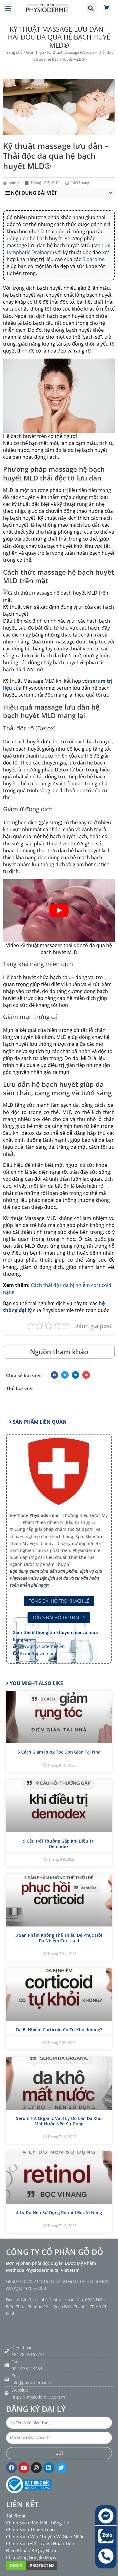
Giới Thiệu (35, 52)
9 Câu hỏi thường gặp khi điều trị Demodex (59, 1844)
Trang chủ (14, 52)
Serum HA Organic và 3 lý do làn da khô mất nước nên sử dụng (59, 2121)
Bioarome (93, 259)
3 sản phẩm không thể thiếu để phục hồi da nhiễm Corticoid (59, 1938)
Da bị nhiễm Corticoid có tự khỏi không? (59, 2030)
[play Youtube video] (59, 911)
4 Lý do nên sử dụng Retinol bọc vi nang (59, 2212)
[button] (8, 8)
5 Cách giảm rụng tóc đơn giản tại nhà (59, 1752)
